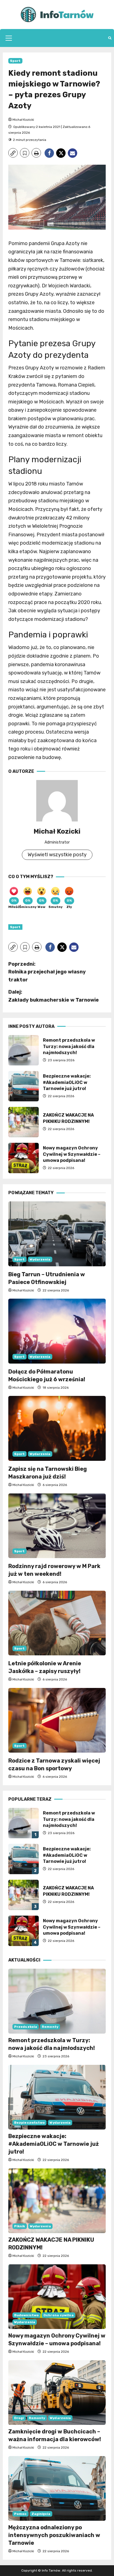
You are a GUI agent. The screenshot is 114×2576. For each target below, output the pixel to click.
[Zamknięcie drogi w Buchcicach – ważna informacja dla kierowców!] (57, 2393)
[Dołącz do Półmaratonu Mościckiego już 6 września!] (57, 1331)
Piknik (20, 2226)
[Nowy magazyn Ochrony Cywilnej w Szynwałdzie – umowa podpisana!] (57, 2297)
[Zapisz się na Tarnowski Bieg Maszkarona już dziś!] (57, 1428)
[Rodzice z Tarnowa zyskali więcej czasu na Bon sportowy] (57, 1720)
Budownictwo (26, 2315)
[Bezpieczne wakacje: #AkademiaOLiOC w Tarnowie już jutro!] (57, 2097)
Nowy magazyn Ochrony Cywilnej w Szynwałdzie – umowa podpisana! (24, 1158)
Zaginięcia (41, 2514)
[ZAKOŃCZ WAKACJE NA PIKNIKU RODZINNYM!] (57, 2201)
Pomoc (20, 2514)
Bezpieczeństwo (29, 2123)
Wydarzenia (40, 1259)
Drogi (19, 2418)
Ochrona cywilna (59, 2315)
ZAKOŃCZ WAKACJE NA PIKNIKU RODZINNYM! (24, 1122)
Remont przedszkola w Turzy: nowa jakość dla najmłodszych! (24, 1050)
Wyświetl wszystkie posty (57, 855)
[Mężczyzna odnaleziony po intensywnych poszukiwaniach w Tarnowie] (57, 2489)
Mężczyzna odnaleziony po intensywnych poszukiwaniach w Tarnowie (54, 2535)
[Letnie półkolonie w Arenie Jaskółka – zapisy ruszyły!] (57, 1623)
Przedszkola (26, 2027)
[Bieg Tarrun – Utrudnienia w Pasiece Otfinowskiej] (57, 1234)
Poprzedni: (47, 972)
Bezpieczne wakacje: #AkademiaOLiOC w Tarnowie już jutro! (24, 1086)
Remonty (50, 2027)
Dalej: (54, 996)
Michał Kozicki (23, 120)
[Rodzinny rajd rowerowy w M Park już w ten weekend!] (57, 1526)
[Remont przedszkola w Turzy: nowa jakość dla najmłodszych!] (57, 2001)
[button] (9, 38)
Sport (15, 61)
